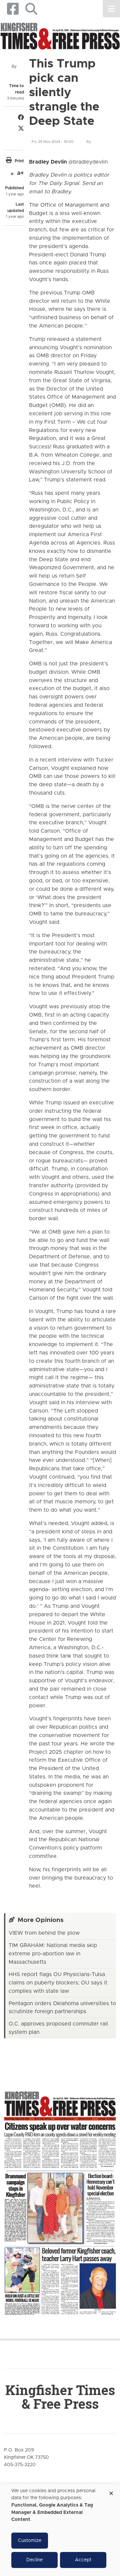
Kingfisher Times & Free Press (60, 2397)
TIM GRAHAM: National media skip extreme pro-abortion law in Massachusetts (53, 1954)
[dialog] (60, 2530)
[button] (31, 9)
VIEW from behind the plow (44, 1933)
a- (12, 174)
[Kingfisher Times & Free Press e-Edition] (60, 2198)
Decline (34, 2560)
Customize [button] (30, 2541)
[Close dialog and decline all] (111, 2491)
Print (19, 161)
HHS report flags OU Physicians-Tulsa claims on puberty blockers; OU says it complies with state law (58, 1983)
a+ (20, 173)
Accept (83, 2560)
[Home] (60, 36)
